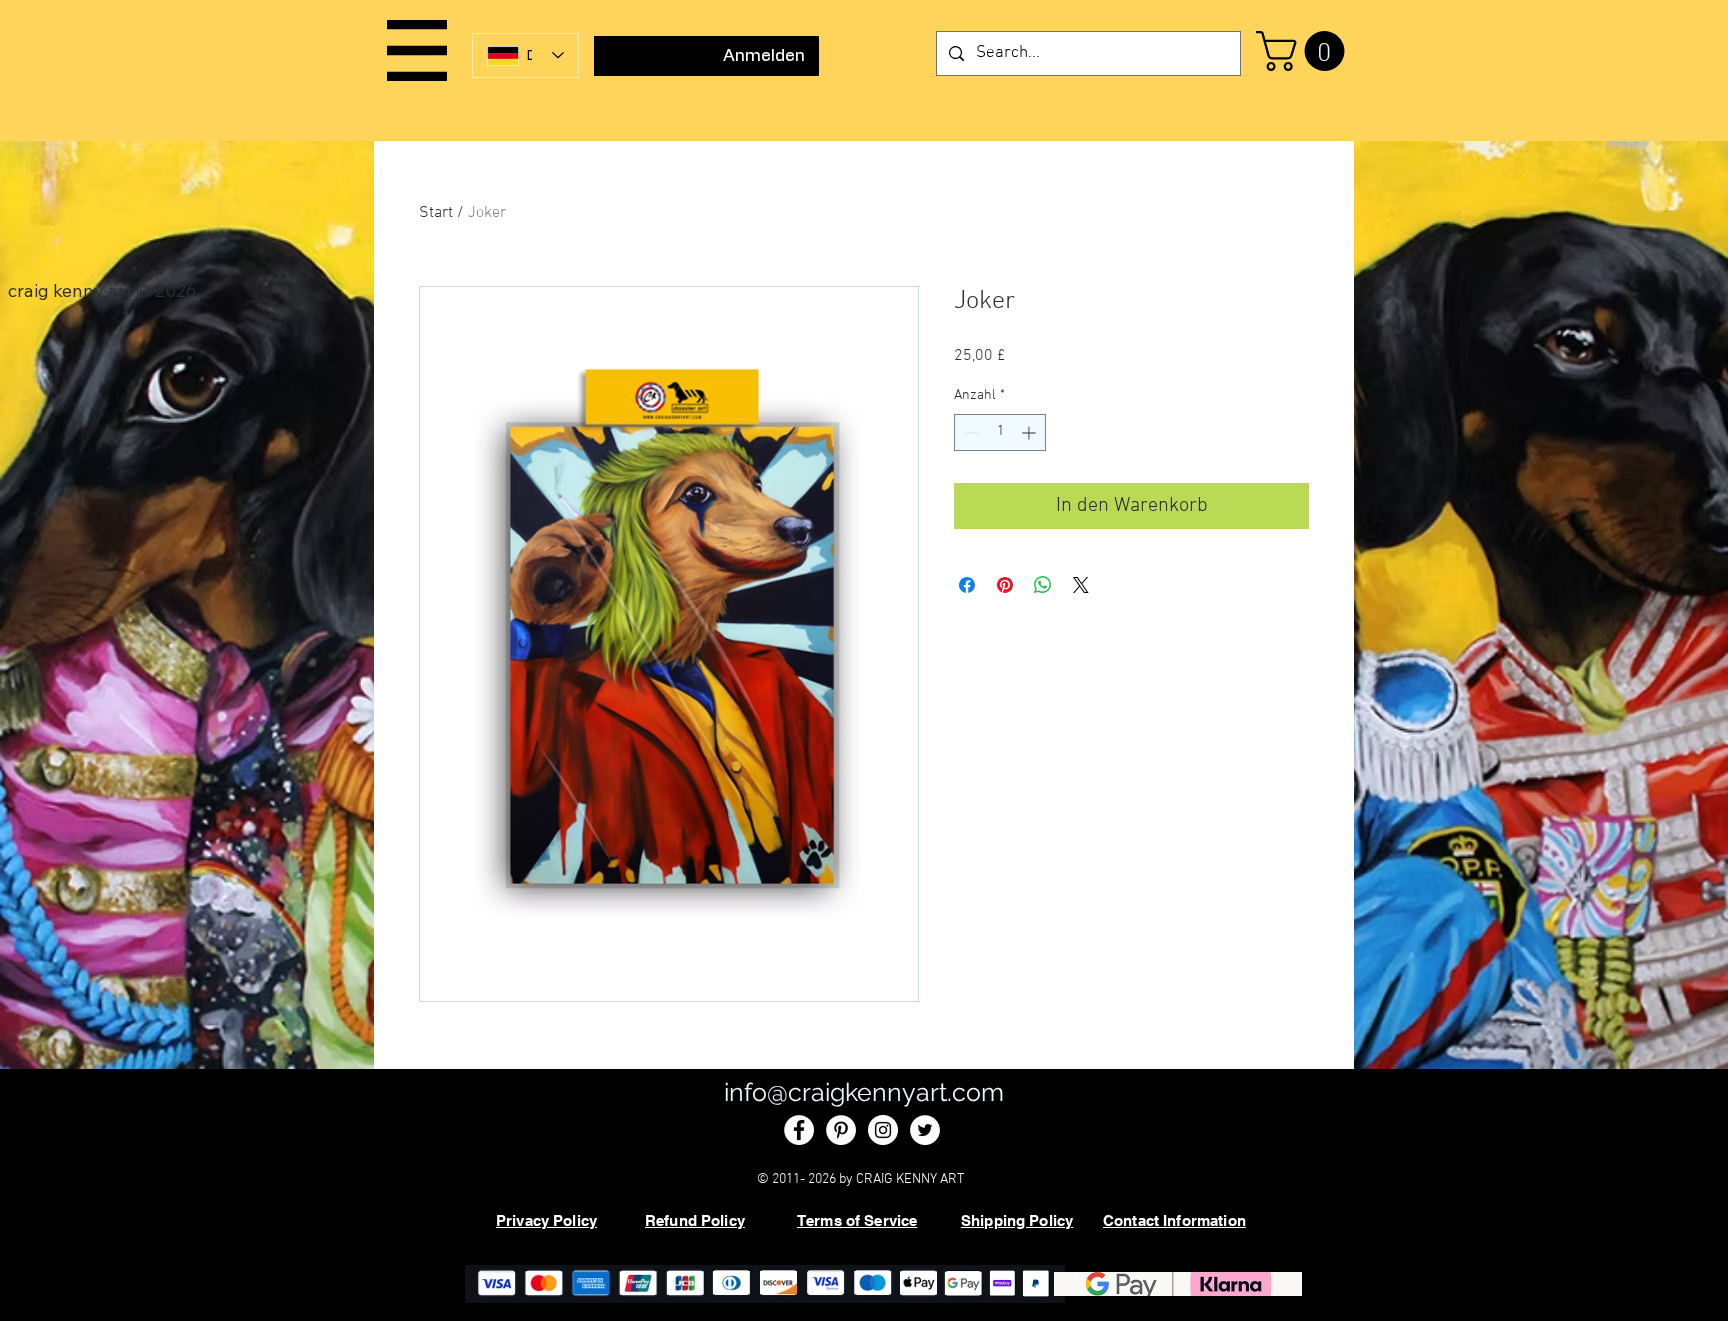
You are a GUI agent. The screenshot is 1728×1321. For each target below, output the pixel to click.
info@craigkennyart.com (864, 1092)
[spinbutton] (1000, 432)
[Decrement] (969, 432)
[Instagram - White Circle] (883, 1130)
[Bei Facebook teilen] (967, 585)
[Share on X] (1081, 585)
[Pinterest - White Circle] (841, 1130)
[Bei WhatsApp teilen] (1043, 585)
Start (436, 213)
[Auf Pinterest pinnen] (1005, 585)
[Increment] (1030, 432)
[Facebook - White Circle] (799, 1130)
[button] (417, 50)
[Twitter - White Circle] (925, 1130)
